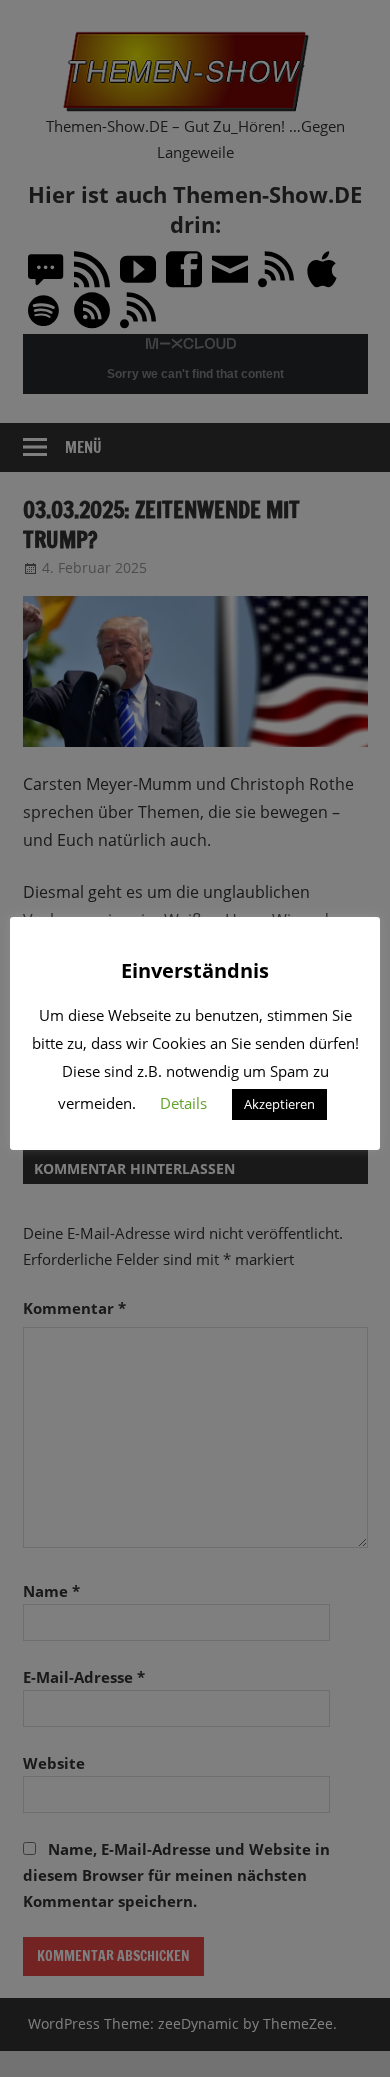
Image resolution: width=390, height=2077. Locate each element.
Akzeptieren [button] (279, 1104)
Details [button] (183, 1103)
